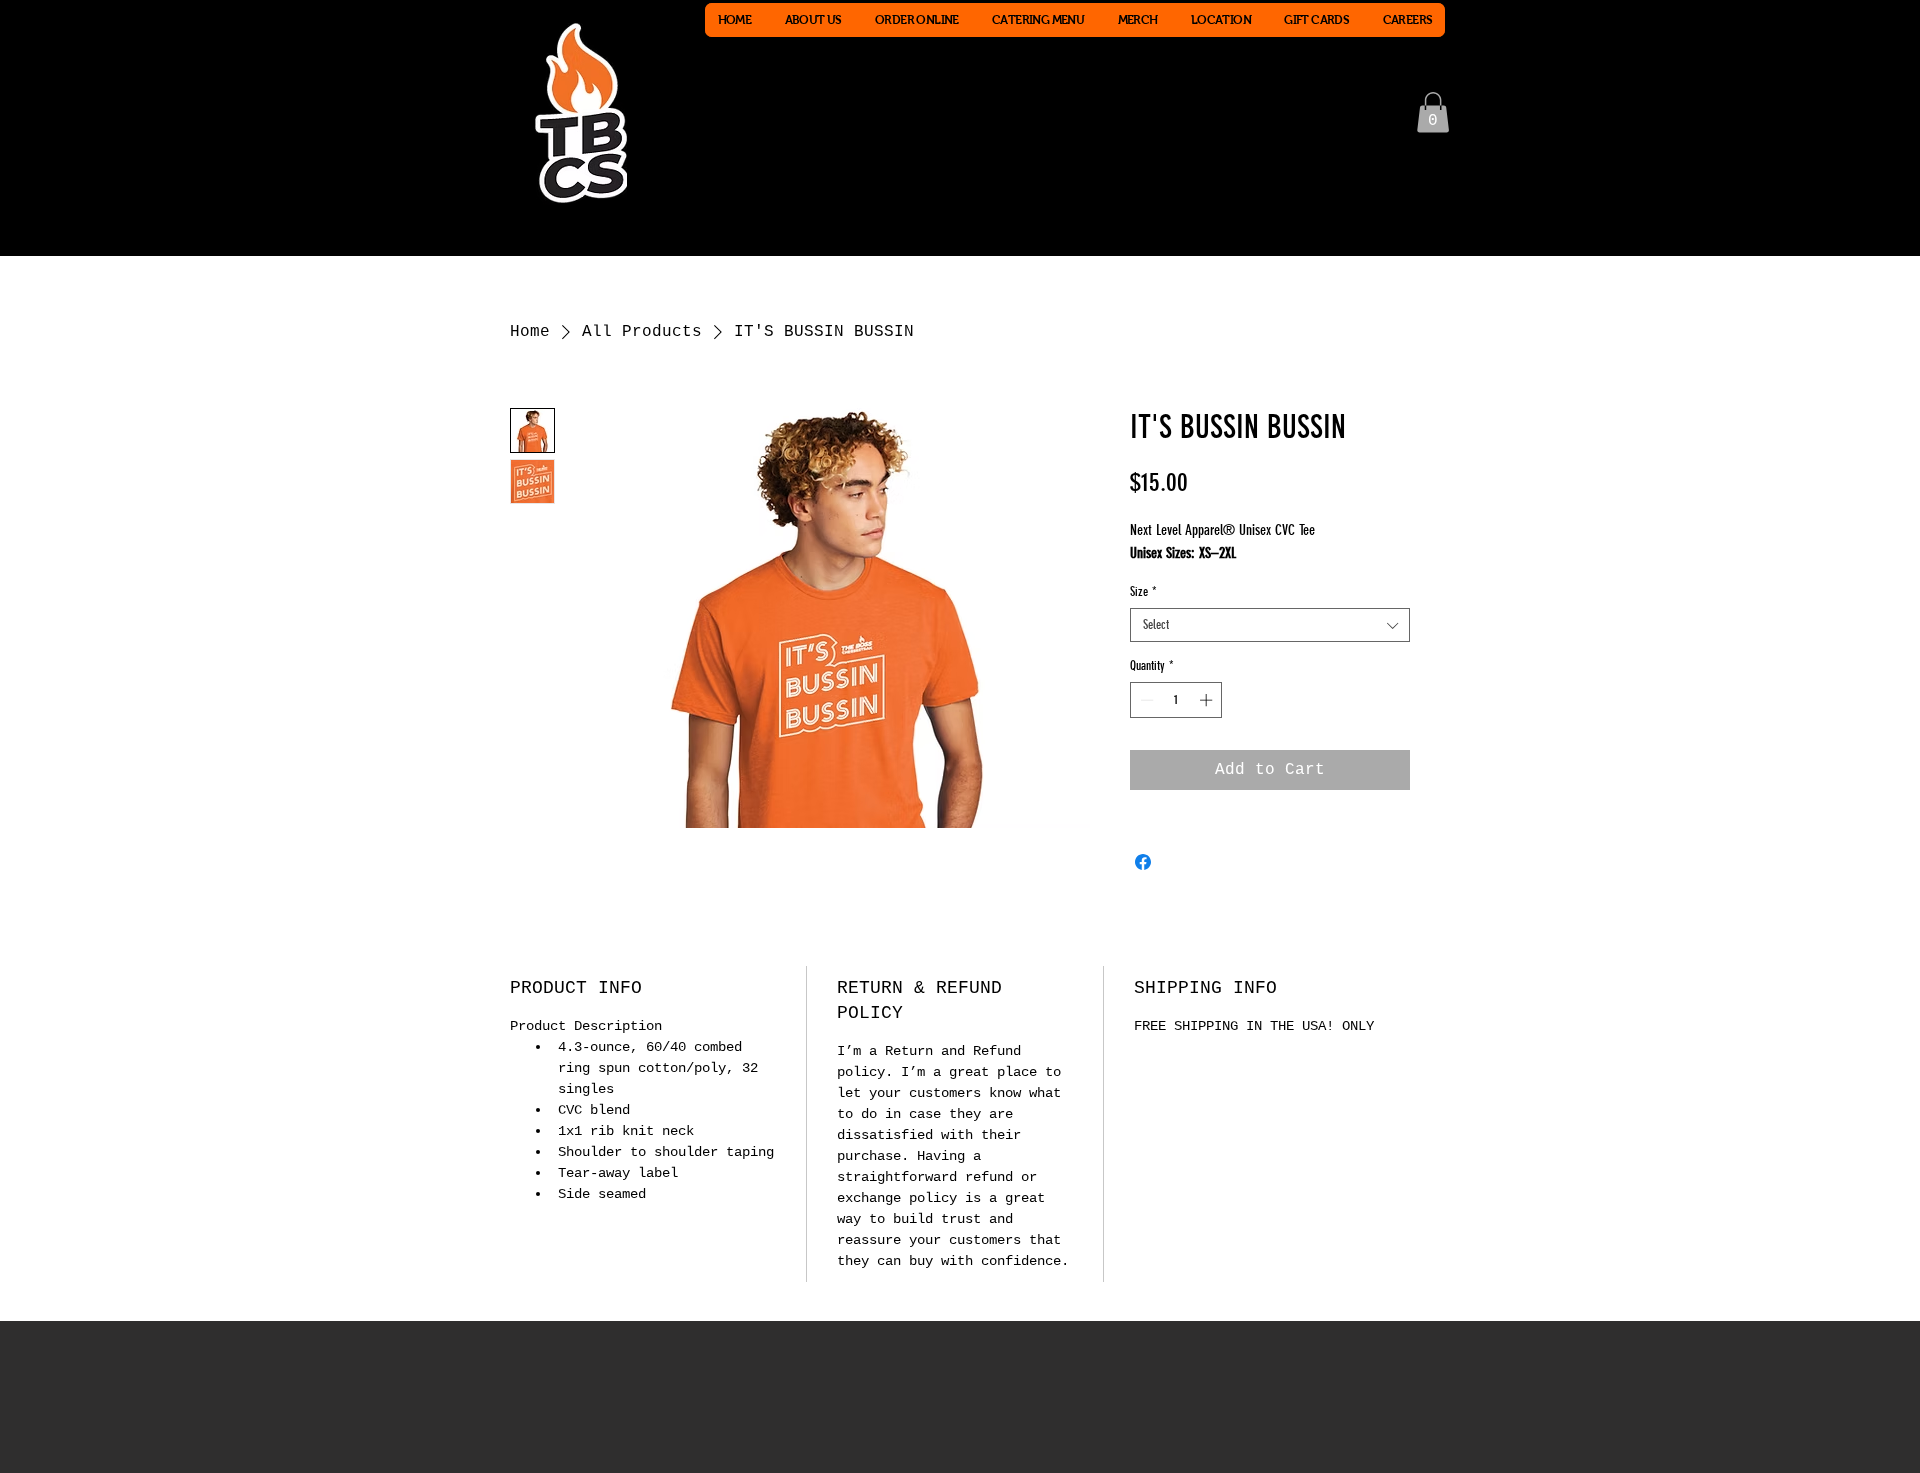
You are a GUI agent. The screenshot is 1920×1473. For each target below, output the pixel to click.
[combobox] (1270, 625)
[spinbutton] (1176, 700)
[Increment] (1208, 700)
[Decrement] (1145, 700)
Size (1143, 591)
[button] (1433, 112)
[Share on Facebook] (1143, 862)
